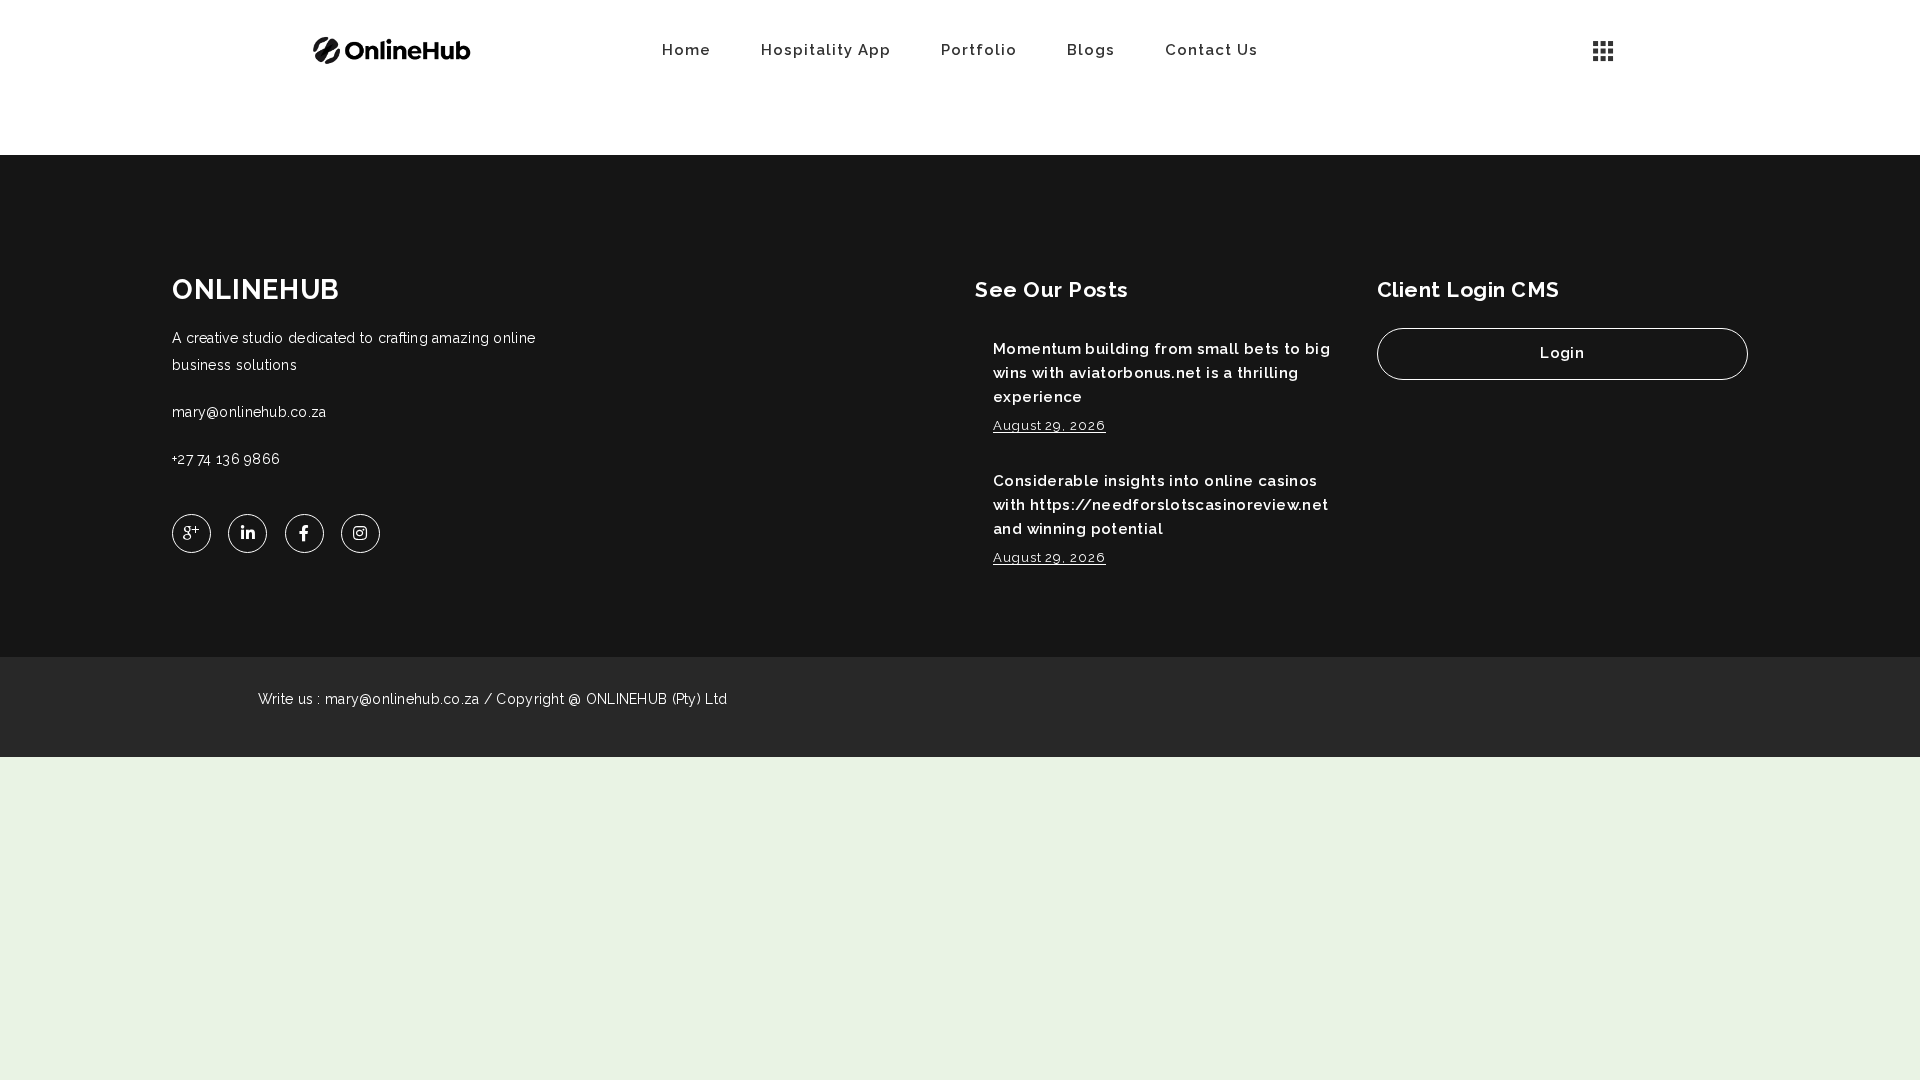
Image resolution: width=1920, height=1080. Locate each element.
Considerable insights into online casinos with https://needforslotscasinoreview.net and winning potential (1160, 505)
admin (354, 128)
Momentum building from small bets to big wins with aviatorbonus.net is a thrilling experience (1161, 373)
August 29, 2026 (1049, 425)
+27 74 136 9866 (226, 459)
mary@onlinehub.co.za (249, 412)
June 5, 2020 (428, 128)
